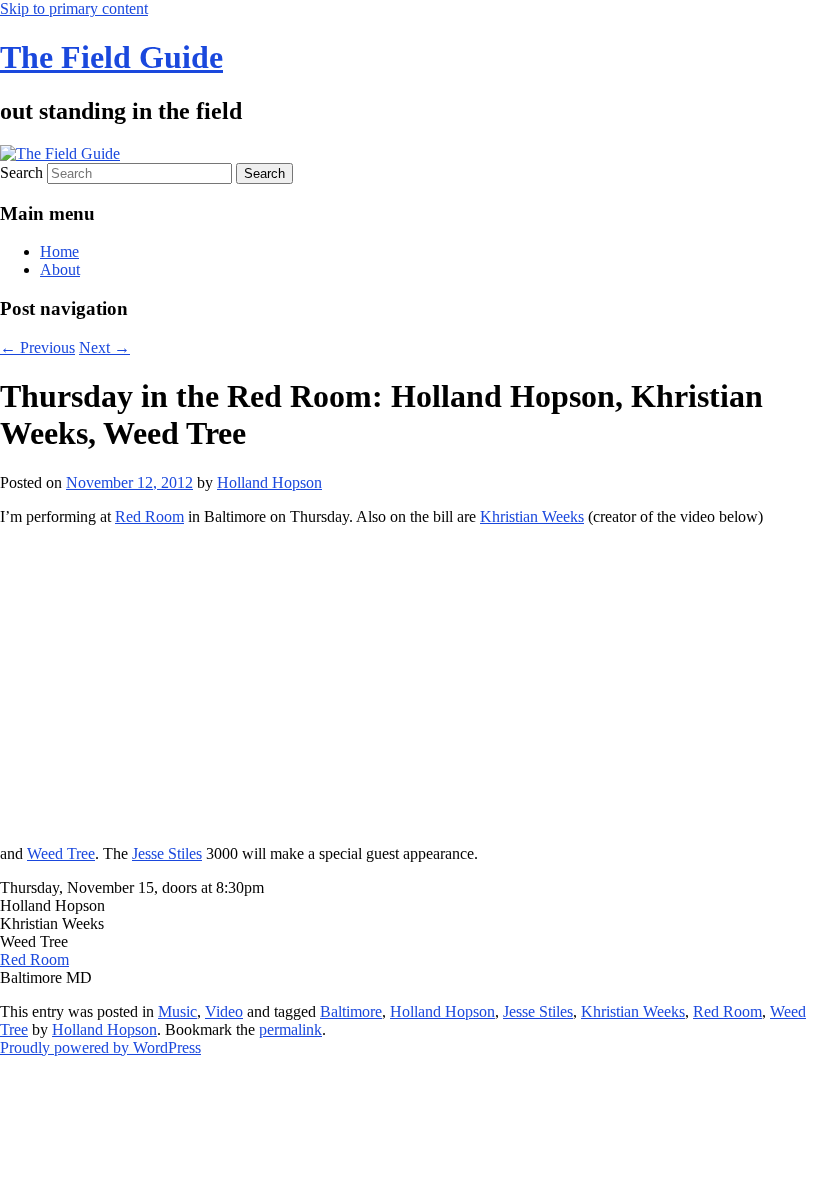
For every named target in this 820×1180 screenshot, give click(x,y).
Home (59, 251)
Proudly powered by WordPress (100, 1047)
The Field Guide (111, 57)
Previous (37, 347)
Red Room (149, 516)
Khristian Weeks (532, 516)
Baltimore (351, 1011)
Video (224, 1011)
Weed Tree (61, 853)
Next (104, 347)
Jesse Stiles (167, 853)
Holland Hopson (269, 482)
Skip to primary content (74, 8)
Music (177, 1011)
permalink (290, 1029)
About (60, 269)
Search (21, 172)
